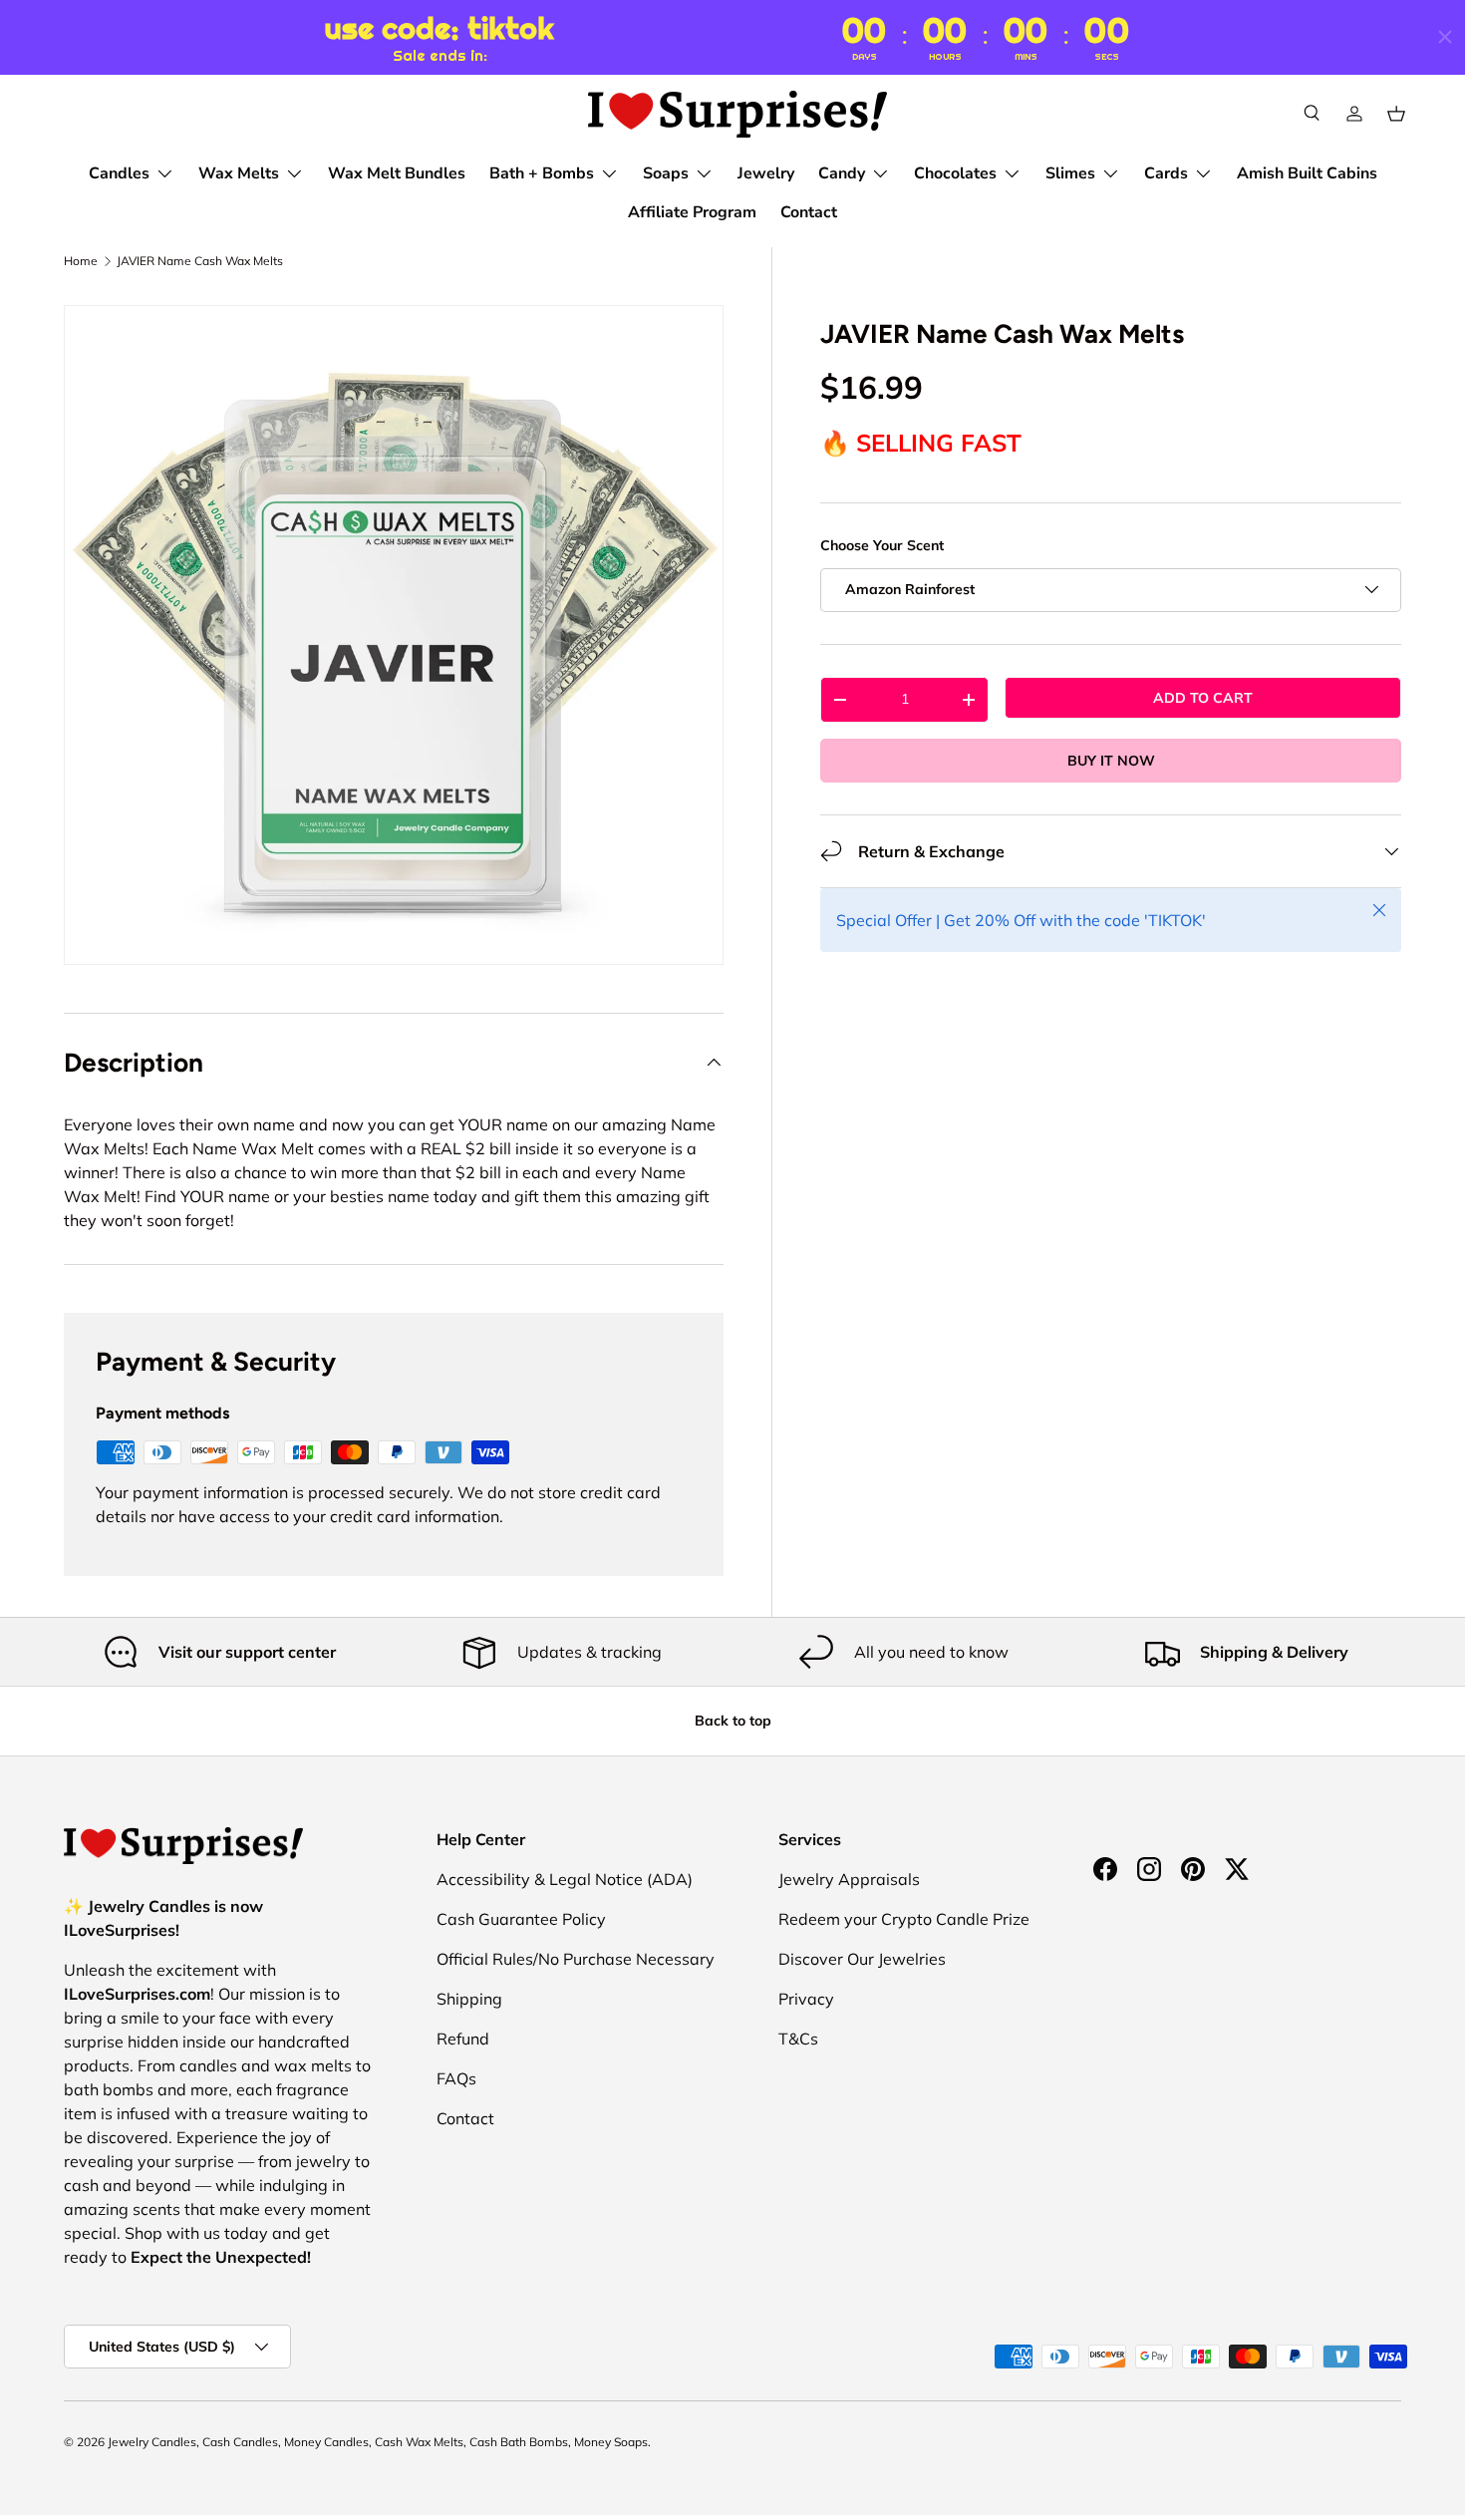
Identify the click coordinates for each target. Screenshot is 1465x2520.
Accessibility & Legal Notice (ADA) (565, 1879)
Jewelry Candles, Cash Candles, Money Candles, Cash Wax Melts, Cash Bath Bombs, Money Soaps (378, 2442)
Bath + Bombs (542, 173)
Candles (119, 173)
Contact (809, 212)
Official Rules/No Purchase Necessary (576, 1959)
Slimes (1070, 173)
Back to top (733, 1721)
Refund (463, 2039)
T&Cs (798, 2039)
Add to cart (1203, 697)
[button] (1396, 114)
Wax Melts (239, 173)
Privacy (806, 1999)
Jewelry (766, 173)
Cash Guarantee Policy (521, 1919)
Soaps (666, 173)
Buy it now (1111, 760)
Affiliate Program (692, 212)
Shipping (469, 1999)
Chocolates (955, 173)
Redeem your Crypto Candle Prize (904, 1919)
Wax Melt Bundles (397, 173)
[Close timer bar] (1445, 37)
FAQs (456, 2078)
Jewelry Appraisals (849, 1879)
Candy (842, 173)
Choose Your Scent (882, 545)
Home (81, 261)
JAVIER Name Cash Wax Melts (200, 261)
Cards (1166, 173)
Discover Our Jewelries (862, 1959)
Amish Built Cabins (1307, 173)
